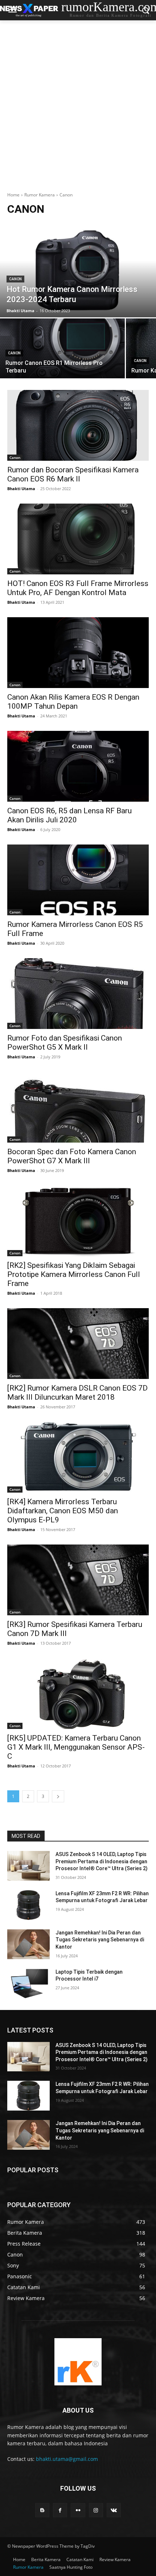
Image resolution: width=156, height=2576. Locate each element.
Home (13, 195)
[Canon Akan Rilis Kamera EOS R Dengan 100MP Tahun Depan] (78, 653)
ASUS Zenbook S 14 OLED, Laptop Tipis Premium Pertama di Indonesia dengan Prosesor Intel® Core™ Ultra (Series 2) (102, 1861)
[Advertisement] (78, 102)
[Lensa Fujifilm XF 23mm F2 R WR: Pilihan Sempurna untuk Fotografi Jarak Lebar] (28, 1905)
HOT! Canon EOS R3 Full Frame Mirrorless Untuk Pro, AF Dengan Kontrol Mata (78, 588)
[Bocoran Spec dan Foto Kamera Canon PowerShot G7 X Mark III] (78, 1107)
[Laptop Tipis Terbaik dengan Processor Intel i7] (28, 1983)
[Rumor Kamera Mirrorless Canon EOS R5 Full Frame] (78, 880)
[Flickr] (78, 2510)
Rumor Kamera (40, 195)
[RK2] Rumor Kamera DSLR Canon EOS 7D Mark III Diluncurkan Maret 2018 (77, 1393)
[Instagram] (96, 2510)
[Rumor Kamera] (78, 2362)
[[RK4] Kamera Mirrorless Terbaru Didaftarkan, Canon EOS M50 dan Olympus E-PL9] (78, 1457)
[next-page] (58, 1796)
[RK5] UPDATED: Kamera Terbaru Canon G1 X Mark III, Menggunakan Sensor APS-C (76, 1747)
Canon (15, 279)
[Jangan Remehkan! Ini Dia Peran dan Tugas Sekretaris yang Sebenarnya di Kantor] (28, 1944)
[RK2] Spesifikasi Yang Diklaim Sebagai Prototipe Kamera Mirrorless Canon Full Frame (74, 1274)
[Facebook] (60, 2510)
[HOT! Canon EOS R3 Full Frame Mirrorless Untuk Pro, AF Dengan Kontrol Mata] (78, 539)
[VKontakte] (114, 2510)
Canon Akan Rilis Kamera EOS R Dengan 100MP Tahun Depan (73, 702)
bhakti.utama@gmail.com (67, 2459)
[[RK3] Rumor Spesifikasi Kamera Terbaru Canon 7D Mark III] (78, 1580)
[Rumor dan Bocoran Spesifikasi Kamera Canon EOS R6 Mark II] (78, 425)
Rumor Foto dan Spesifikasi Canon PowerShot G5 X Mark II (65, 1043)
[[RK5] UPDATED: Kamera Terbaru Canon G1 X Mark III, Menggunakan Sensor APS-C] (78, 1694)
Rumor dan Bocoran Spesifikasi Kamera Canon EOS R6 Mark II (73, 474)
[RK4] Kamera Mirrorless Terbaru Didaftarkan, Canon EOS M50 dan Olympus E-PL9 (63, 1511)
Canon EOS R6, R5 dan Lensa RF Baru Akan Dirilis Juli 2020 (69, 815)
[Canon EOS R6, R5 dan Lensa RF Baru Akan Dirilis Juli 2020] (78, 766)
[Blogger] (42, 2510)
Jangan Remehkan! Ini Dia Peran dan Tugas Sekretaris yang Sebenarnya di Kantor (100, 1940)
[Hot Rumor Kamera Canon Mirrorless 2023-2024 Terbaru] (78, 270)
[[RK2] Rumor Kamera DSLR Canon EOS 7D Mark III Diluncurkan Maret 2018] (78, 1344)
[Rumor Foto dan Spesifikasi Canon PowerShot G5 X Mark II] (78, 994)
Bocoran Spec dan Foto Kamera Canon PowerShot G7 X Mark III (72, 1156)
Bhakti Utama (21, 489)
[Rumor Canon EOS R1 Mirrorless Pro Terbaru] (62, 348)
